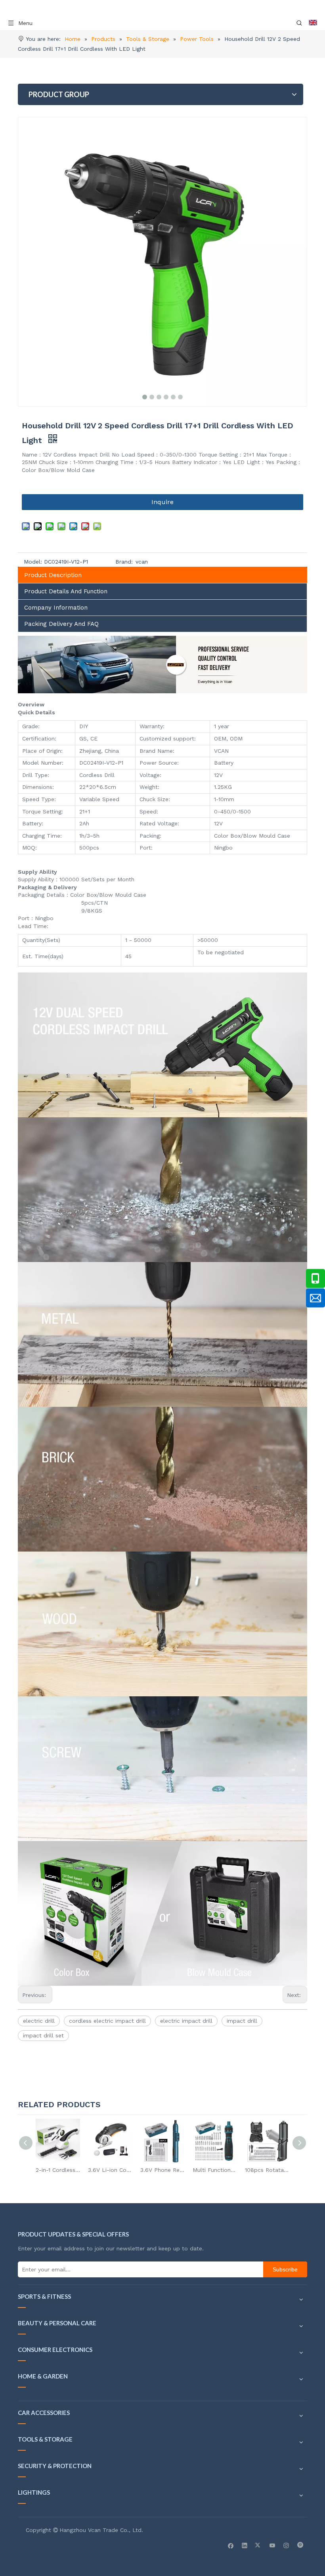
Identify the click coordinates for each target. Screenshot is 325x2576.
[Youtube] (272, 2545)
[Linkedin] (245, 2545)
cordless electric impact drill (107, 2021)
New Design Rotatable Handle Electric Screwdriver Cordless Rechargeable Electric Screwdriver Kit (269, 2170)
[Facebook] (231, 2545)
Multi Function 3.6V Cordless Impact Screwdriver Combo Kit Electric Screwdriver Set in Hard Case (164, 2170)
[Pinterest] (300, 2545)
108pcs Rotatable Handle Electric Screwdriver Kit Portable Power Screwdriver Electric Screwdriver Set (216, 2170)
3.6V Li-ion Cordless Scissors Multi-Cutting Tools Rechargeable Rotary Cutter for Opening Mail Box (59, 2170)
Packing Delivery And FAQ (61, 624)
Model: (33, 562)
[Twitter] (259, 2545)
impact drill (242, 2021)
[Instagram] (286, 2545)
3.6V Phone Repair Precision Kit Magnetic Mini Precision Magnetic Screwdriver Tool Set (112, 2170)
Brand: (124, 562)
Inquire (162, 502)
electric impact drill (186, 2021)
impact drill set (43, 2035)
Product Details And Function (66, 591)
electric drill (39, 2021)
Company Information (56, 608)
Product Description (53, 575)
